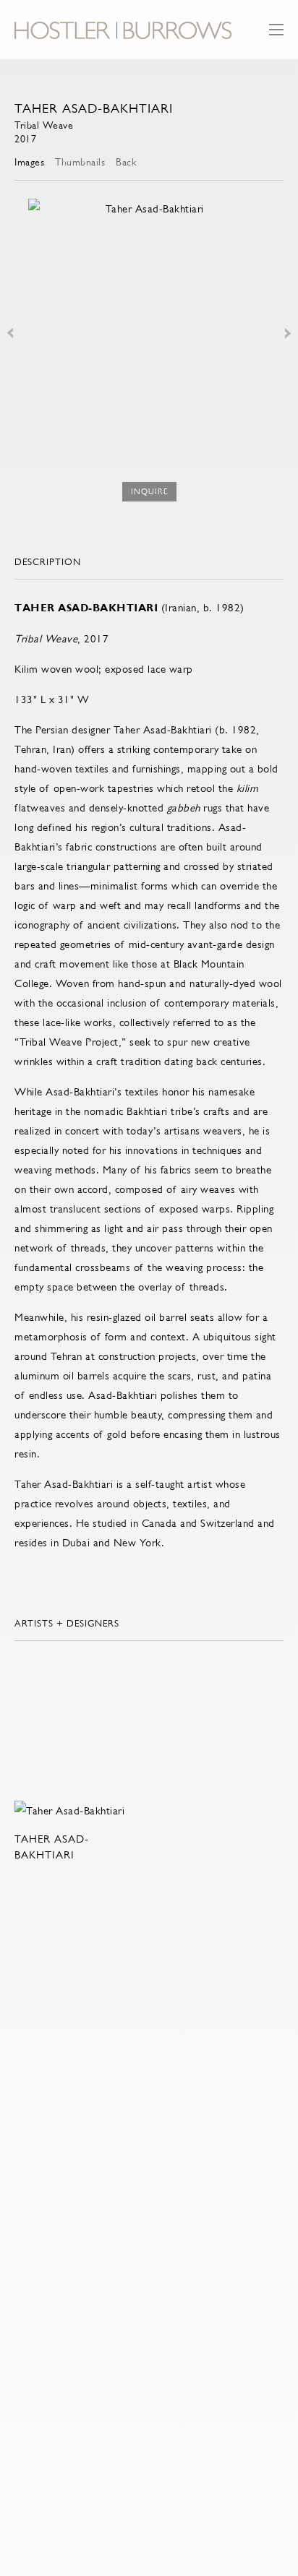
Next (288, 333)
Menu (276, 36)
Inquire (149, 492)
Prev (10, 333)
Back (126, 162)
